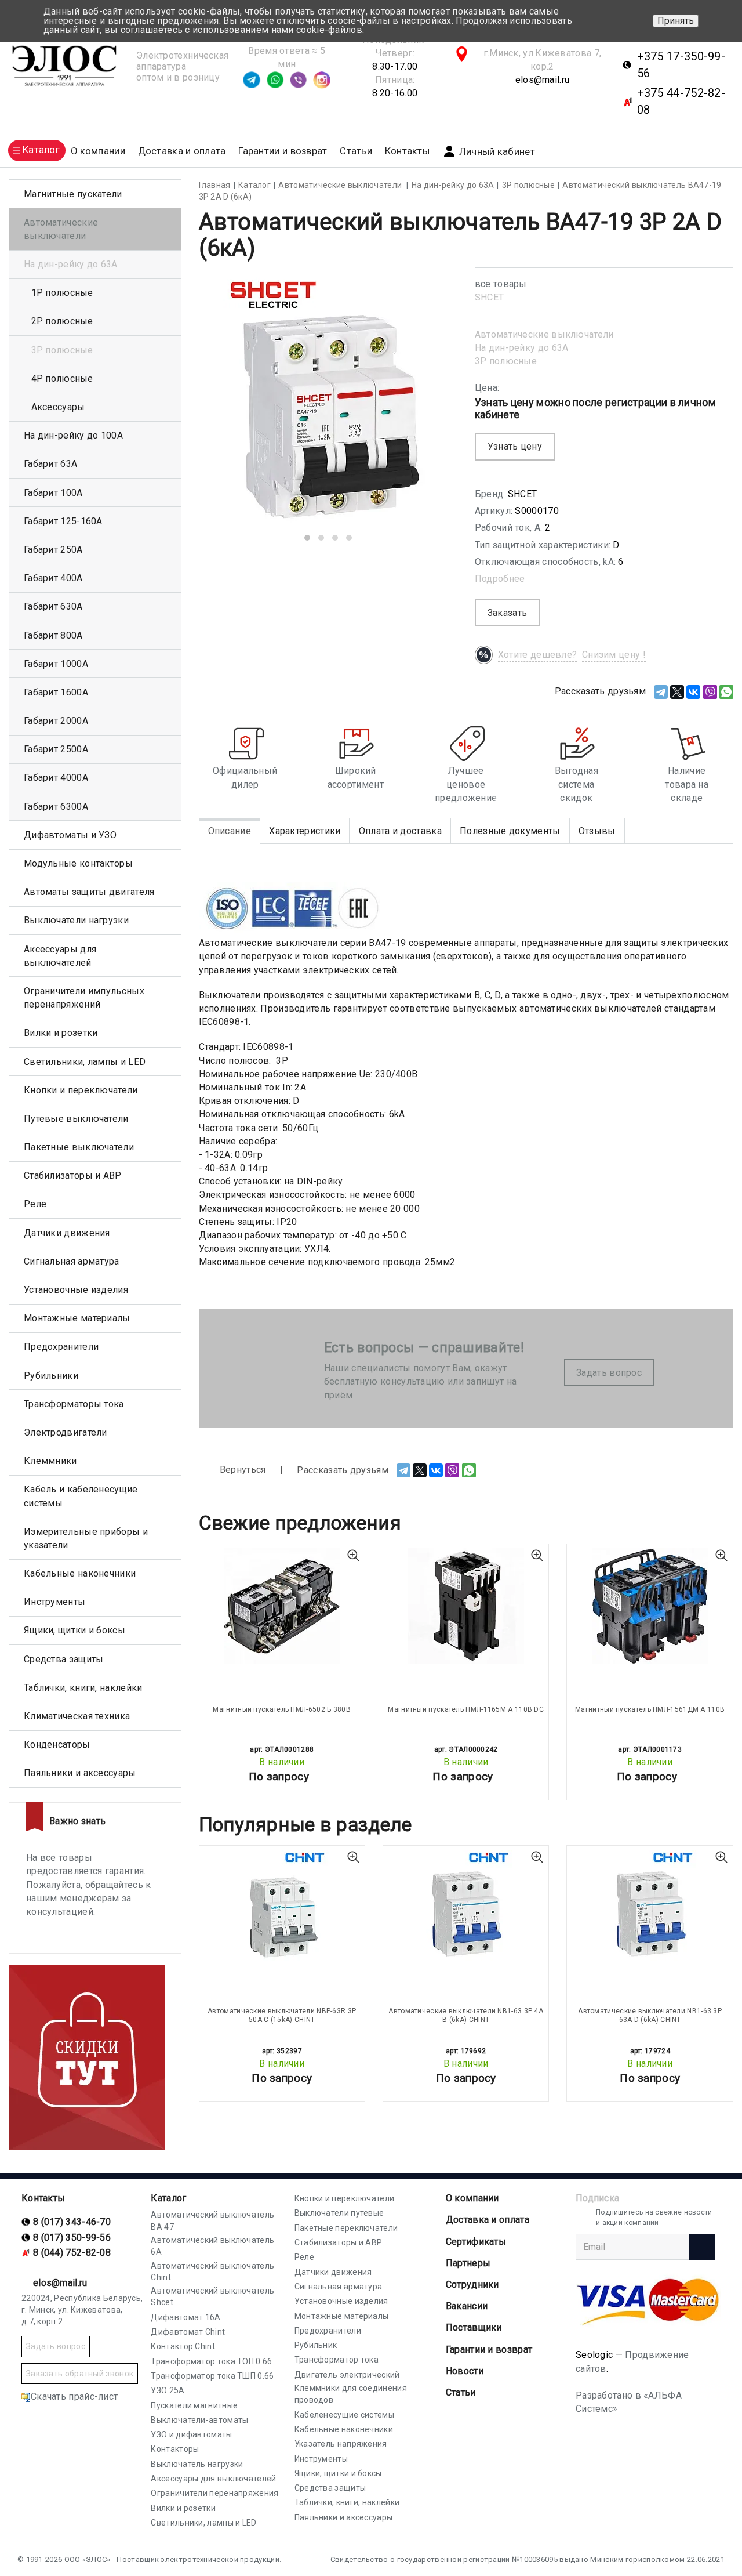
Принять (676, 21)
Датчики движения (67, 1233)
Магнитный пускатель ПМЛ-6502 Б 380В (282, 1709)
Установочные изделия (76, 1290)
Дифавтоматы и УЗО (70, 835)
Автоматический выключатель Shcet (212, 2296)
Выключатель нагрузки (197, 2464)
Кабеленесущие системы (344, 2415)
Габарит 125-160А (63, 521)
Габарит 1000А (56, 664)
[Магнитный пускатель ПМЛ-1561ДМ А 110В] (650, 1606)
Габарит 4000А (56, 778)
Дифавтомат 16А (185, 2317)
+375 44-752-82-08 (681, 101)
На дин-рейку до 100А (73, 435)
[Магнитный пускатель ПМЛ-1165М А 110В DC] (466, 1606)
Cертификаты (476, 2242)
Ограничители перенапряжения (214, 2493)
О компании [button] (98, 151)
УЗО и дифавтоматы (191, 2434)
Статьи (356, 151)
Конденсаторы (57, 1744)
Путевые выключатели (76, 1119)
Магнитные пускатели (73, 194)
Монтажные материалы (77, 1318)
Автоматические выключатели (544, 334)
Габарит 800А (53, 635)
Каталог (168, 2198)
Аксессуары (58, 407)
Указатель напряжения (341, 2444)
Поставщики (474, 2327)
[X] (677, 692)
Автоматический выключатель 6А (212, 2246)
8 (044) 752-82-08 (72, 2253)
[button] (307, 538)
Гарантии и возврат (283, 151)
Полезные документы (510, 831)
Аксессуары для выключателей (60, 956)
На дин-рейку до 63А (522, 348)
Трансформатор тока (337, 2360)
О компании (472, 2198)
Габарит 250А (53, 550)
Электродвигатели (66, 1432)
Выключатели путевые (339, 2213)
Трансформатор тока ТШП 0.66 (212, 2376)
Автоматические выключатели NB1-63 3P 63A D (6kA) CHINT (650, 2015)
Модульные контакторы (78, 863)
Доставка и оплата (182, 151)
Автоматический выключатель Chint (212, 2271)
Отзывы (597, 831)
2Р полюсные (62, 321)
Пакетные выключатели (79, 1147)
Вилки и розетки (61, 1033)
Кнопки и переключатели (81, 1090)
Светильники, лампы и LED (85, 1062)
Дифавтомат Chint (188, 2332)
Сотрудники (472, 2285)
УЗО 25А (168, 2390)
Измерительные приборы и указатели (86, 1538)
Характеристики (305, 831)
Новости (465, 2371)
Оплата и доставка (400, 831)
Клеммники (50, 1461)
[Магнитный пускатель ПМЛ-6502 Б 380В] (282, 1606)
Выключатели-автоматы (199, 2420)
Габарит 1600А (56, 692)
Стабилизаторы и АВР (73, 1175)
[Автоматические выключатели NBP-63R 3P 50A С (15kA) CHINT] (282, 1908)
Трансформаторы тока (74, 1404)
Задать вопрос (609, 1373)
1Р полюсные (62, 293)
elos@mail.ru (543, 80)
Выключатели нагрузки (76, 920)
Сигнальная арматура (72, 1261)
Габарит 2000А (56, 721)
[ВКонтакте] (693, 692)
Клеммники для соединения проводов (351, 2394)
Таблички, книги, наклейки (83, 1688)
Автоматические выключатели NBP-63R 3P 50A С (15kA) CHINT (282, 2015)
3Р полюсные (506, 361)
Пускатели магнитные (194, 2405)
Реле (35, 1204)
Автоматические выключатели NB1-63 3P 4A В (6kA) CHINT (466, 2015)
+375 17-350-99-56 (681, 65)
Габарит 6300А (56, 807)
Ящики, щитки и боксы (74, 1630)
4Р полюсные (62, 378)
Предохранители (61, 1347)
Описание (230, 831)
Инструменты (54, 1602)
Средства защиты (64, 1659)
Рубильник (316, 2345)
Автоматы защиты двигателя (89, 892)
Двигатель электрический (347, 2375)
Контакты (407, 151)
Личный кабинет (497, 152)
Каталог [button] (41, 150)
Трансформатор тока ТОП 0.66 (211, 2361)
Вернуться (242, 1470)
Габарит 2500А (56, 749)
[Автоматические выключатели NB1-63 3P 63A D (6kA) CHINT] (650, 1908)
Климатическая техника (77, 1716)
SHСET (490, 297)
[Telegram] (661, 692)
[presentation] (226, 409)
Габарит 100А (53, 493)
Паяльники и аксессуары (80, 1773)
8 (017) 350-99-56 (72, 2238)
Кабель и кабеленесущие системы (81, 1496)
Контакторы (175, 2449)
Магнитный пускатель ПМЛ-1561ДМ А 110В (650, 1709)
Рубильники (51, 1376)
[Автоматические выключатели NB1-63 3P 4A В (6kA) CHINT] (466, 1908)
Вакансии (467, 2306)
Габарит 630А (53, 606)
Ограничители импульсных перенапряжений (84, 998)
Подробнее (500, 579)
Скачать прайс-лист (74, 2396)
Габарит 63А (50, 464)
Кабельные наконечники (80, 1573)
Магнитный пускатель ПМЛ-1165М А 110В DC (466, 1709)
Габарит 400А (53, 578)
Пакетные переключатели (346, 2228)
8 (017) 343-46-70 (72, 2222)
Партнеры (468, 2263)
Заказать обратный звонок (80, 2374)
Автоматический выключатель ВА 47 (212, 2220)
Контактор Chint (183, 2346)
